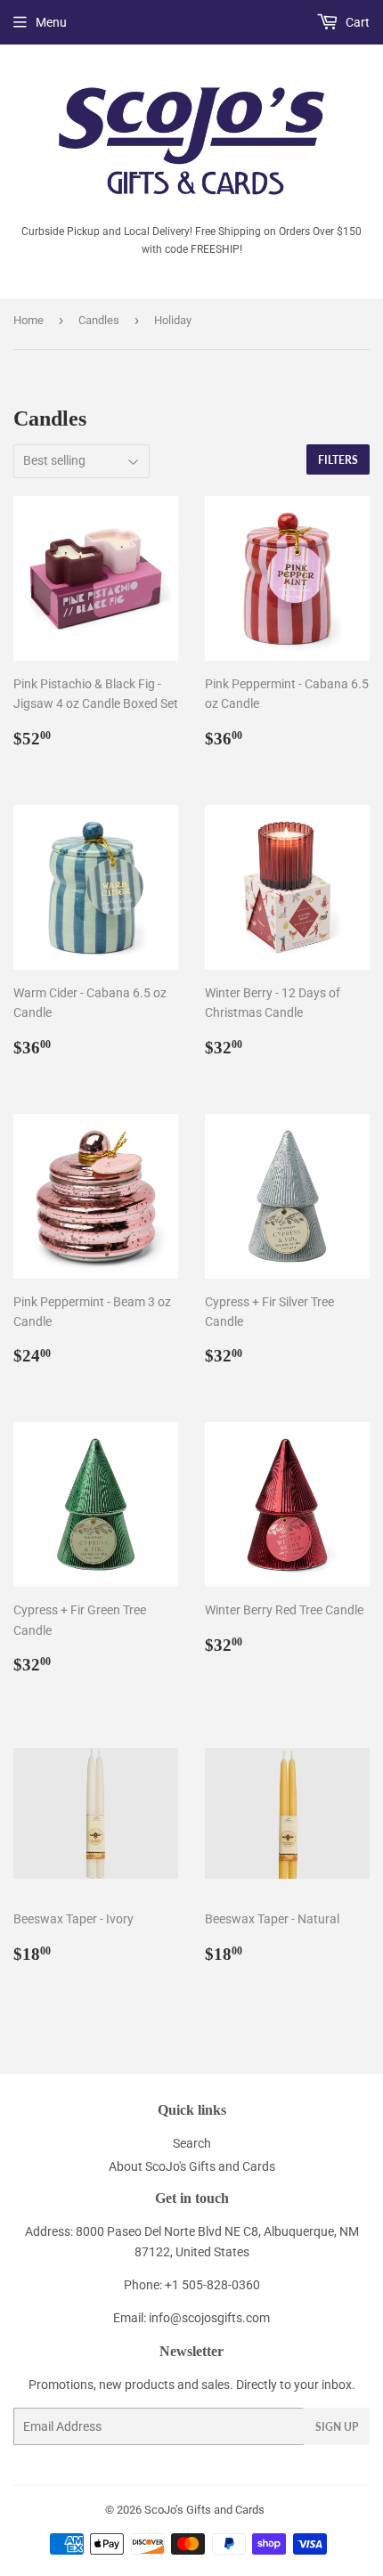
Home (29, 320)
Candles (99, 320)
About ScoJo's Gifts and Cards (192, 2166)
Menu (51, 22)
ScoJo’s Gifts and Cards (204, 2510)
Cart (356, 22)
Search (192, 2143)
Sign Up (337, 2427)
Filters (338, 460)
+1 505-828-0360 (212, 2285)
